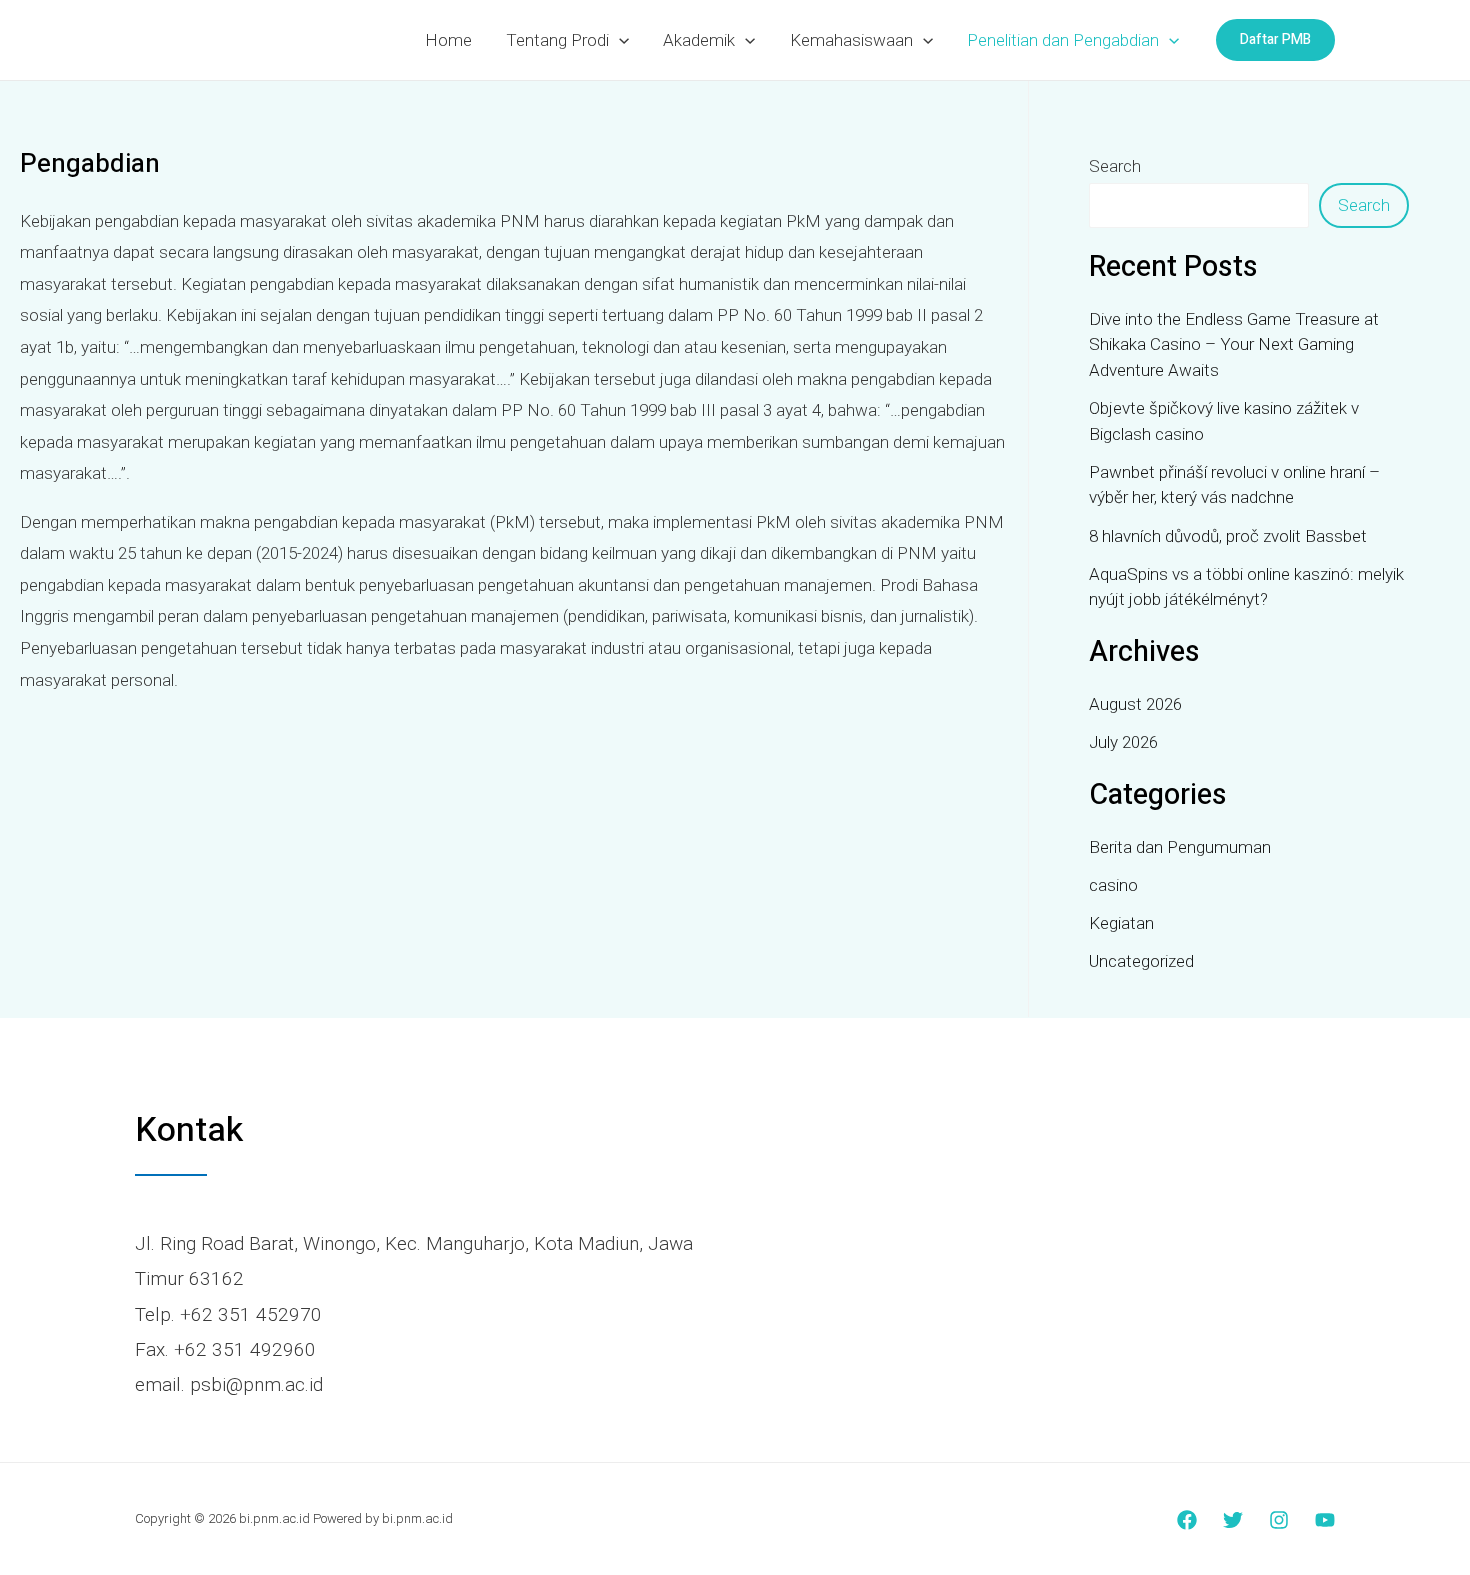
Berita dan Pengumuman (1180, 847)
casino (1113, 885)
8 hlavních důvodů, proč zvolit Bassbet (1228, 536)
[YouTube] (1325, 1520)
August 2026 (1135, 704)
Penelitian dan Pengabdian (1063, 40)
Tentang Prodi (557, 40)
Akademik (699, 40)
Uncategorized (1141, 961)
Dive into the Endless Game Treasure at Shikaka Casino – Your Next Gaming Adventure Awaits (1234, 344)
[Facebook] (1187, 1520)
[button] (619, 40)
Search (1115, 166)
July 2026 (1123, 742)
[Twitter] (1233, 1520)
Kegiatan (1121, 923)
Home (448, 40)
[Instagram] (1279, 1520)
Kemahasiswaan (851, 40)
